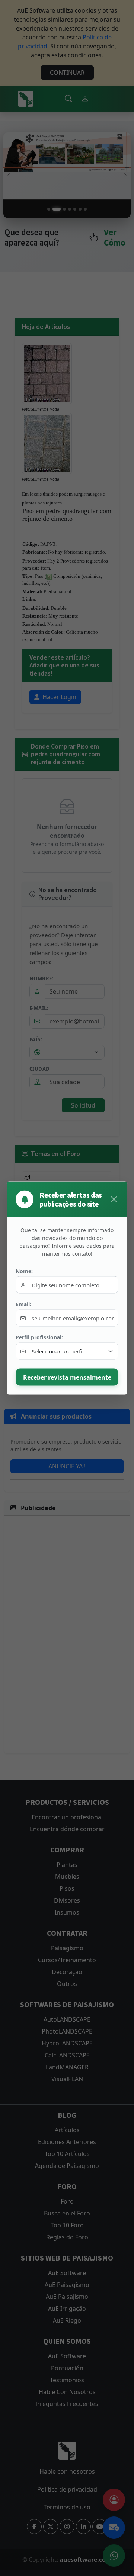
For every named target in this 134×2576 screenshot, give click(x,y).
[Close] (114, 1199)
